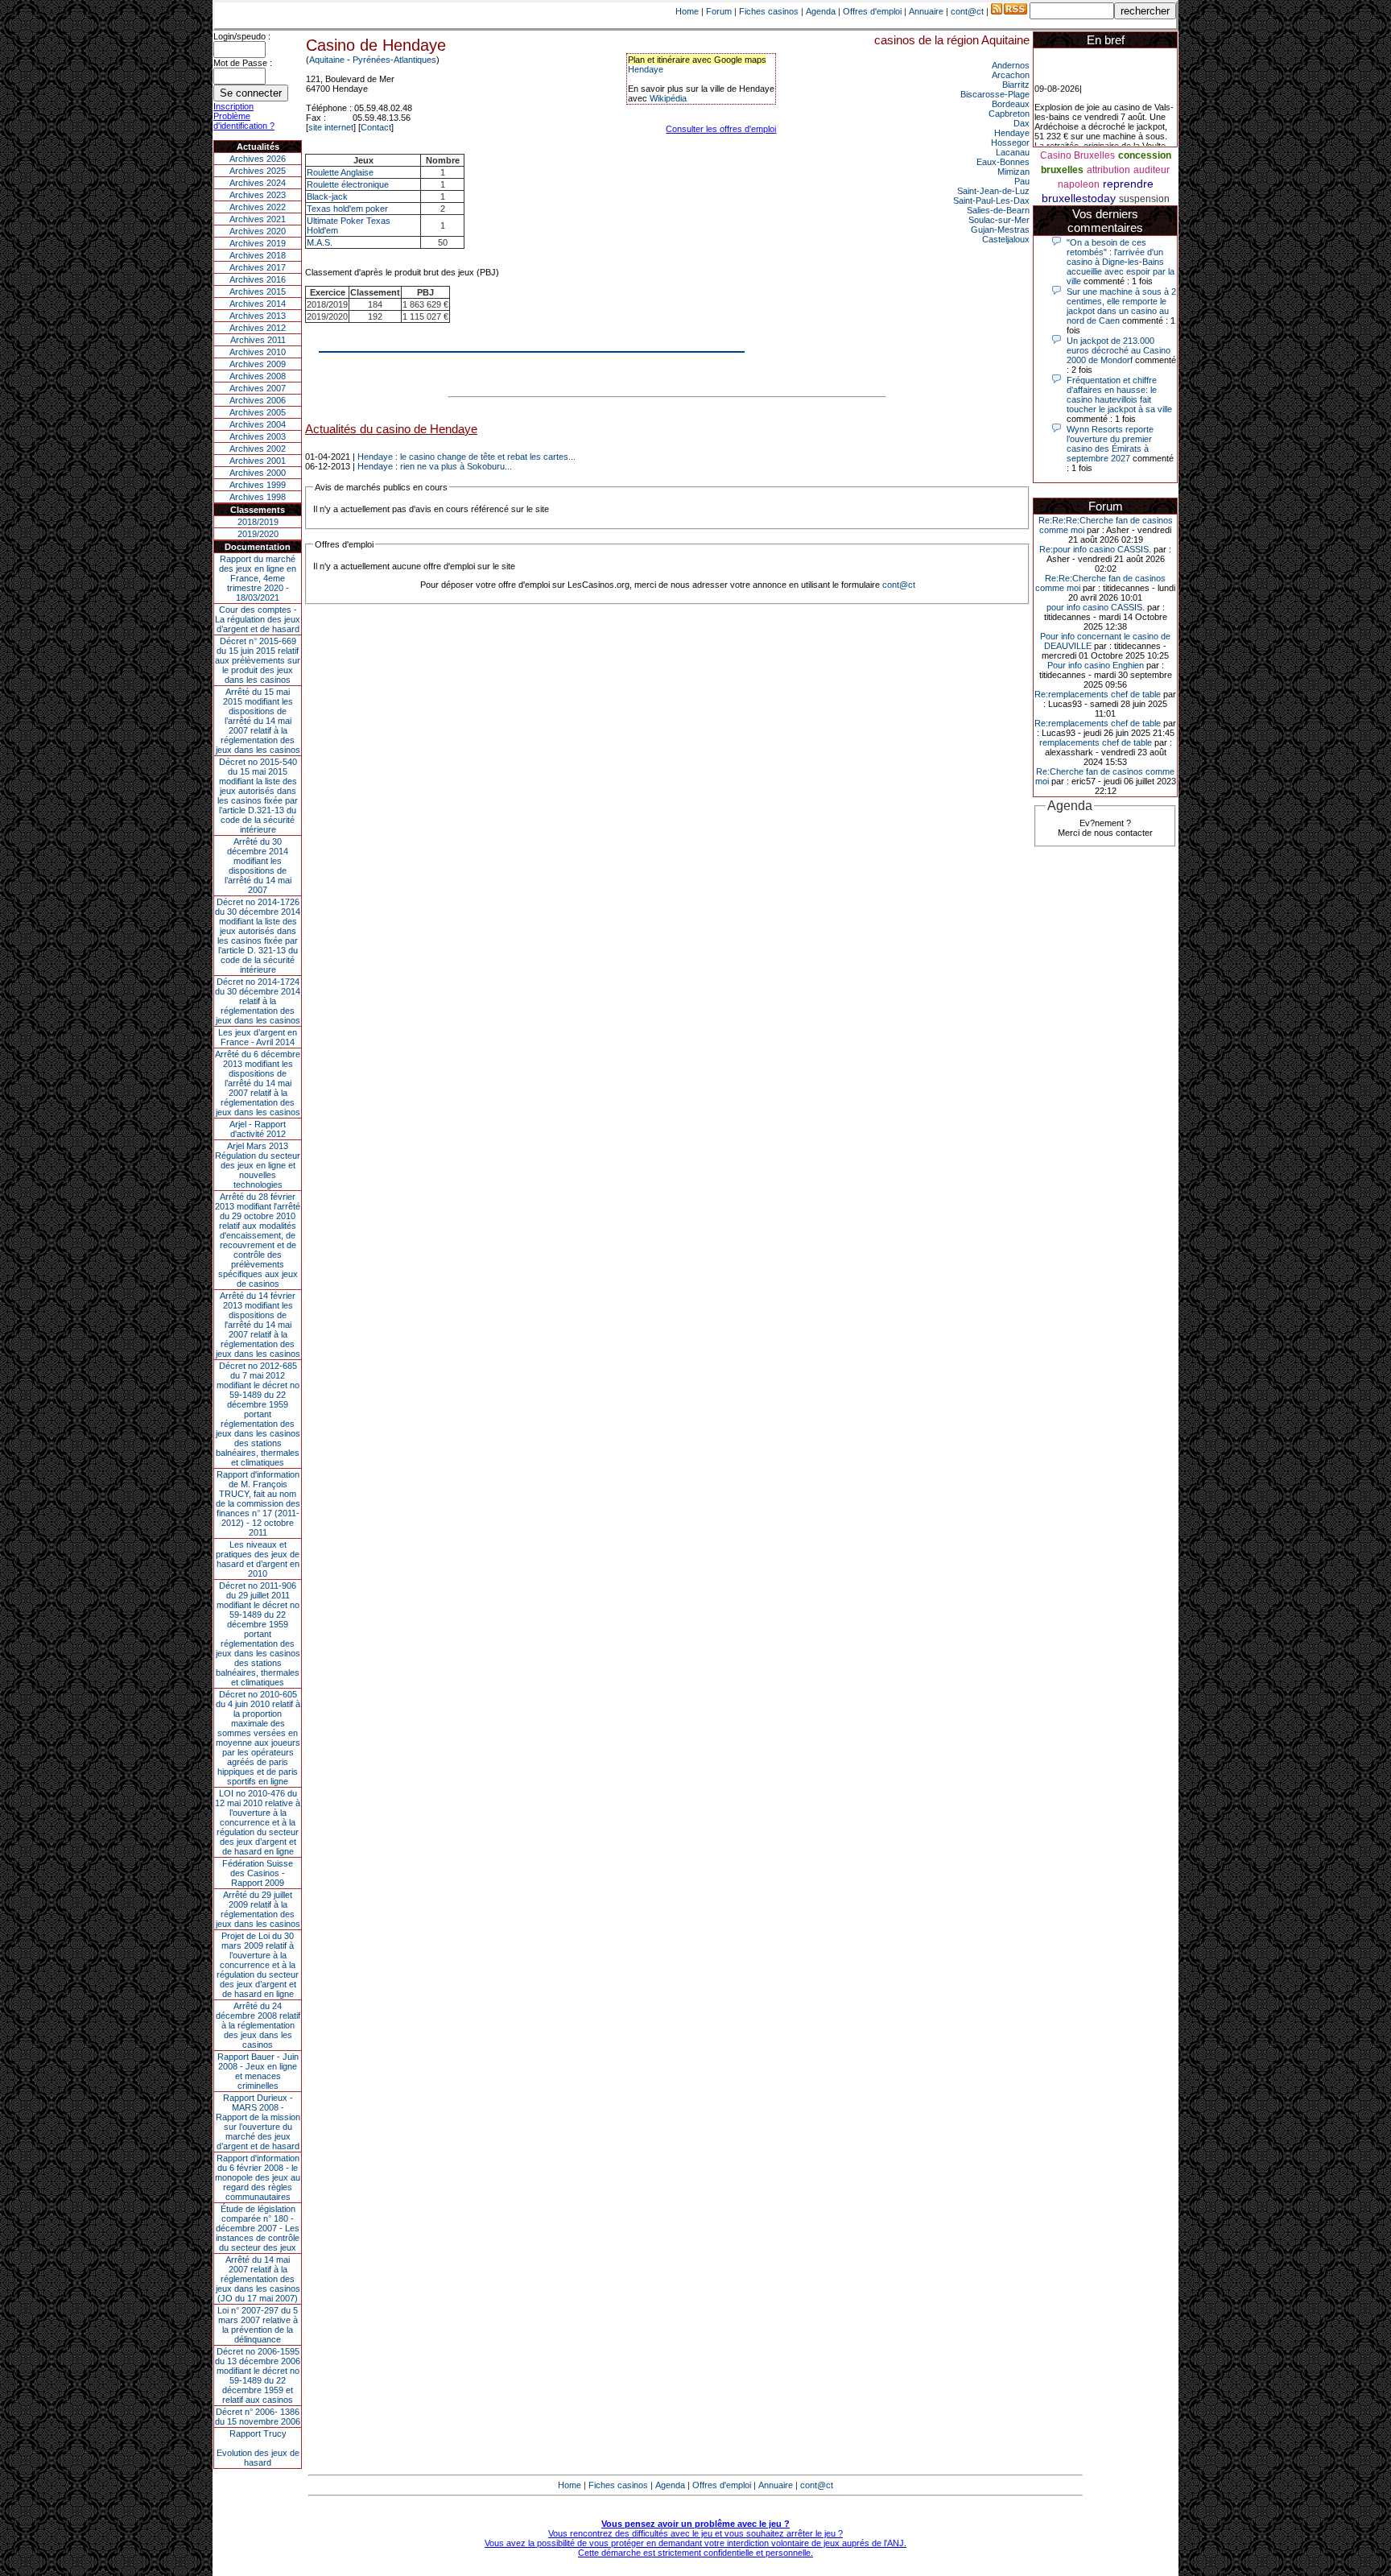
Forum (719, 11)
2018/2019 (258, 522)
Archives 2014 (258, 304)
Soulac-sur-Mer (999, 220)
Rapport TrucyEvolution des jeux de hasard (258, 2448)
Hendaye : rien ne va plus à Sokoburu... (435, 466)
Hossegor (1010, 143)
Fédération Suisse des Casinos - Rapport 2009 (258, 1873)
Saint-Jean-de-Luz (993, 191)
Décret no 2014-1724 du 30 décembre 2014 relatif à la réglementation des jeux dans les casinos (258, 1001)
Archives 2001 (258, 461)
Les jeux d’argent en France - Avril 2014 (258, 1037)
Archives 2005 (258, 412)
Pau (1022, 181)
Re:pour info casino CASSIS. (1095, 549)
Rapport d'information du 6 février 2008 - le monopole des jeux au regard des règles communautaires (258, 2177)
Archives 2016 (258, 279)
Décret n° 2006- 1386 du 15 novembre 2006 (258, 2417)
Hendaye (646, 69)
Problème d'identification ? (244, 121)
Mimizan (1013, 172)
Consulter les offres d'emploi (721, 129)
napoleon (1079, 184)
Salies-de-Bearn (998, 210)
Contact (376, 127)
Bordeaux (1011, 104)
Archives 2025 (258, 171)
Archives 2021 (258, 219)
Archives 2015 (258, 292)
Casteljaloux (1006, 239)
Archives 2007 (258, 388)
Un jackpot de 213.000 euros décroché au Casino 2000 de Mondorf (1119, 350)
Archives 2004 (258, 424)
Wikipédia (668, 98)
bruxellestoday (1079, 198)
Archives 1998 (258, 497)
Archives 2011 (258, 340)
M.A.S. (320, 242)
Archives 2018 (258, 255)
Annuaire (926, 11)
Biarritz (1016, 85)
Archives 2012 (258, 328)
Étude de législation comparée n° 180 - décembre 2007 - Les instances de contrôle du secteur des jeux (258, 2228)
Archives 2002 (258, 449)
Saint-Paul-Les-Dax (991, 201)
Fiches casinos (769, 11)
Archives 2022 (258, 207)
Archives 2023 (258, 195)
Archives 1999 (258, 485)
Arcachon (1011, 75)
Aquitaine (327, 60)
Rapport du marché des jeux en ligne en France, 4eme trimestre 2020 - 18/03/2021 (258, 578)
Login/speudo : (242, 36)
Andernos (1011, 65)
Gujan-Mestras (1000, 229)
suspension (1144, 199)
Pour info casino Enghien (1096, 665)
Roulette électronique (348, 184)
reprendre (1128, 184)
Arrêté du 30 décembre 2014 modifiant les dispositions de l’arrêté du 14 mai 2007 (258, 866)
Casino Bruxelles (1077, 155)
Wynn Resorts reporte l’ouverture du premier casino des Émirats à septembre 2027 (1110, 444)
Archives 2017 (258, 267)
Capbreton (1009, 114)
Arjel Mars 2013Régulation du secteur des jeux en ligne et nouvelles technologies (258, 1165)
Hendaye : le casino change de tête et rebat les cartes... (466, 457)
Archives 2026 (258, 159)
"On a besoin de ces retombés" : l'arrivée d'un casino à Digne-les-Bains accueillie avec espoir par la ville (1121, 262)
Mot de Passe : (243, 63)
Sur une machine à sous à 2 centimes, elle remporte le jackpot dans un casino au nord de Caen (1121, 306)
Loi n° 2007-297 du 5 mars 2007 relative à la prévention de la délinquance (258, 2325)
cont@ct (967, 11)
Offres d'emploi (872, 11)
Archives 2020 (258, 231)
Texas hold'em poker (347, 209)
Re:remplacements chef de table (1098, 694)
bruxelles (1062, 170)
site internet (331, 127)
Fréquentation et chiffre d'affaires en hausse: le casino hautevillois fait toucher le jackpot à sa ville (1119, 395)
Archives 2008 (258, 376)
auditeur (1152, 170)
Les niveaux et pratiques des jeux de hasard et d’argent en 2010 (258, 1559)
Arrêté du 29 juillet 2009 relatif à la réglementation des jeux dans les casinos (258, 1909)
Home (687, 11)
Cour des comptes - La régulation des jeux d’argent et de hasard (258, 619)
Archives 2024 (258, 183)
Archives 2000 (258, 473)
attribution (1108, 170)
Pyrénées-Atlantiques (394, 60)
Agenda (821, 11)
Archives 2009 (258, 364)
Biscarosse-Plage (995, 94)
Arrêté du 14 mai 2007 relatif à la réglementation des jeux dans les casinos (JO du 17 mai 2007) (258, 2279)
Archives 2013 (258, 316)
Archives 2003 (258, 436)
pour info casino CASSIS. (1096, 607)
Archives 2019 (258, 243)
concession (1145, 155)
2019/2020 (258, 534)
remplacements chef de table (1096, 742)
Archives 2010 (258, 352)
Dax (1022, 123)
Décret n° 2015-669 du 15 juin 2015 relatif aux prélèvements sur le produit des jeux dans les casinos (258, 660)
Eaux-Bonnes (1003, 162)
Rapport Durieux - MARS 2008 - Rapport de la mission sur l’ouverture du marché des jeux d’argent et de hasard (258, 2122)
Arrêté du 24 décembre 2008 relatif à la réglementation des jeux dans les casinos (258, 2025)
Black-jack (327, 196)
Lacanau (1013, 152)
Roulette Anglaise (340, 172)
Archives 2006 (258, 400)
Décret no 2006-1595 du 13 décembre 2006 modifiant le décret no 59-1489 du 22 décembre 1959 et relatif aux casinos (258, 2375)
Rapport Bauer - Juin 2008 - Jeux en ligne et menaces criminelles (258, 2071)
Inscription (233, 106)
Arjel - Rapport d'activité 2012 (258, 1129)
